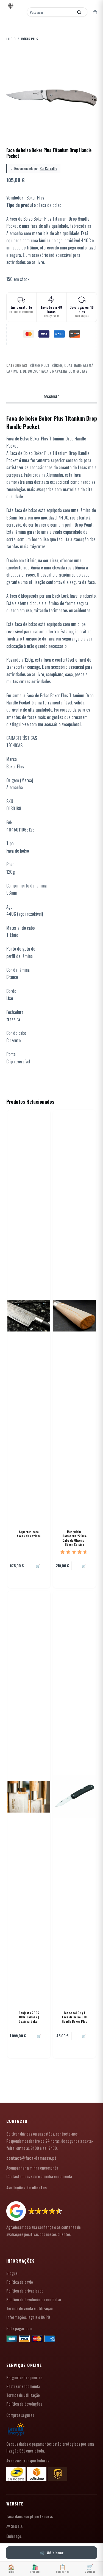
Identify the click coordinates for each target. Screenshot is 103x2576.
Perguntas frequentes (24, 2377)
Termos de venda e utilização (30, 2308)
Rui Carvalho (48, 168)
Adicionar (55, 2553)
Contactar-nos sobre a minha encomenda (39, 2176)
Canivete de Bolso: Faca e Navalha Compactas (47, 371)
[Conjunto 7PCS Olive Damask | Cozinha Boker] (29, 1797)
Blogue (12, 2273)
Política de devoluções (24, 2404)
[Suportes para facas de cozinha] (29, 1316)
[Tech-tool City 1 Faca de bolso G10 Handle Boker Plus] (74, 1797)
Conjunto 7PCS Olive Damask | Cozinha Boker (29, 2017)
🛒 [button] (38, 1566)
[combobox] (51, 12)
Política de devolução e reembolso (34, 2299)
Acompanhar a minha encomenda (32, 2168)
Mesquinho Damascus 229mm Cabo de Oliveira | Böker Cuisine (74, 1538)
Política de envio (20, 2282)
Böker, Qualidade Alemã (73, 365)
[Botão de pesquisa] (79, 12)
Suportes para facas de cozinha (29, 1534)
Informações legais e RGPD (28, 2317)
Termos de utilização (23, 2395)
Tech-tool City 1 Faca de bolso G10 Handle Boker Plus (74, 2017)
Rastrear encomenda (23, 2386)
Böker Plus (40, 365)
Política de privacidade (25, 2291)
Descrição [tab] (51, 397)
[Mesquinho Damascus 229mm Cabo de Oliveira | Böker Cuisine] (74, 1316)
